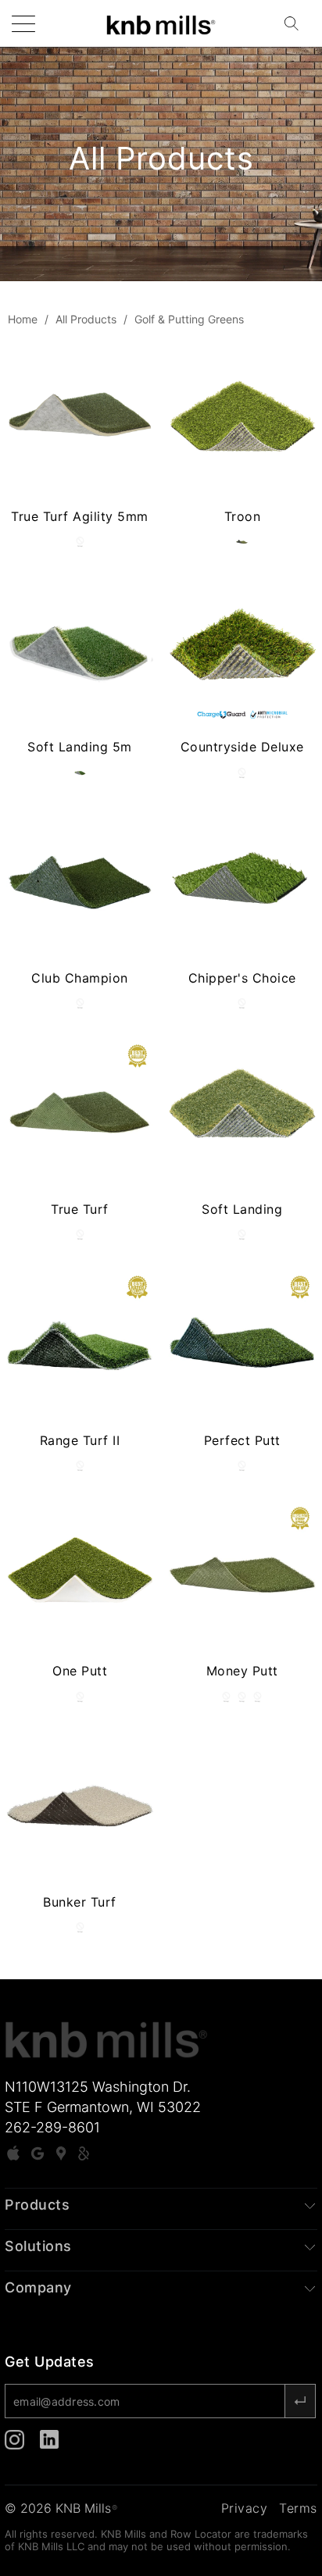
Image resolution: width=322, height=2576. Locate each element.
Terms (298, 2508)
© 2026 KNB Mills (61, 2508)
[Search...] (296, 23)
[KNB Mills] (161, 23)
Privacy (245, 2508)
